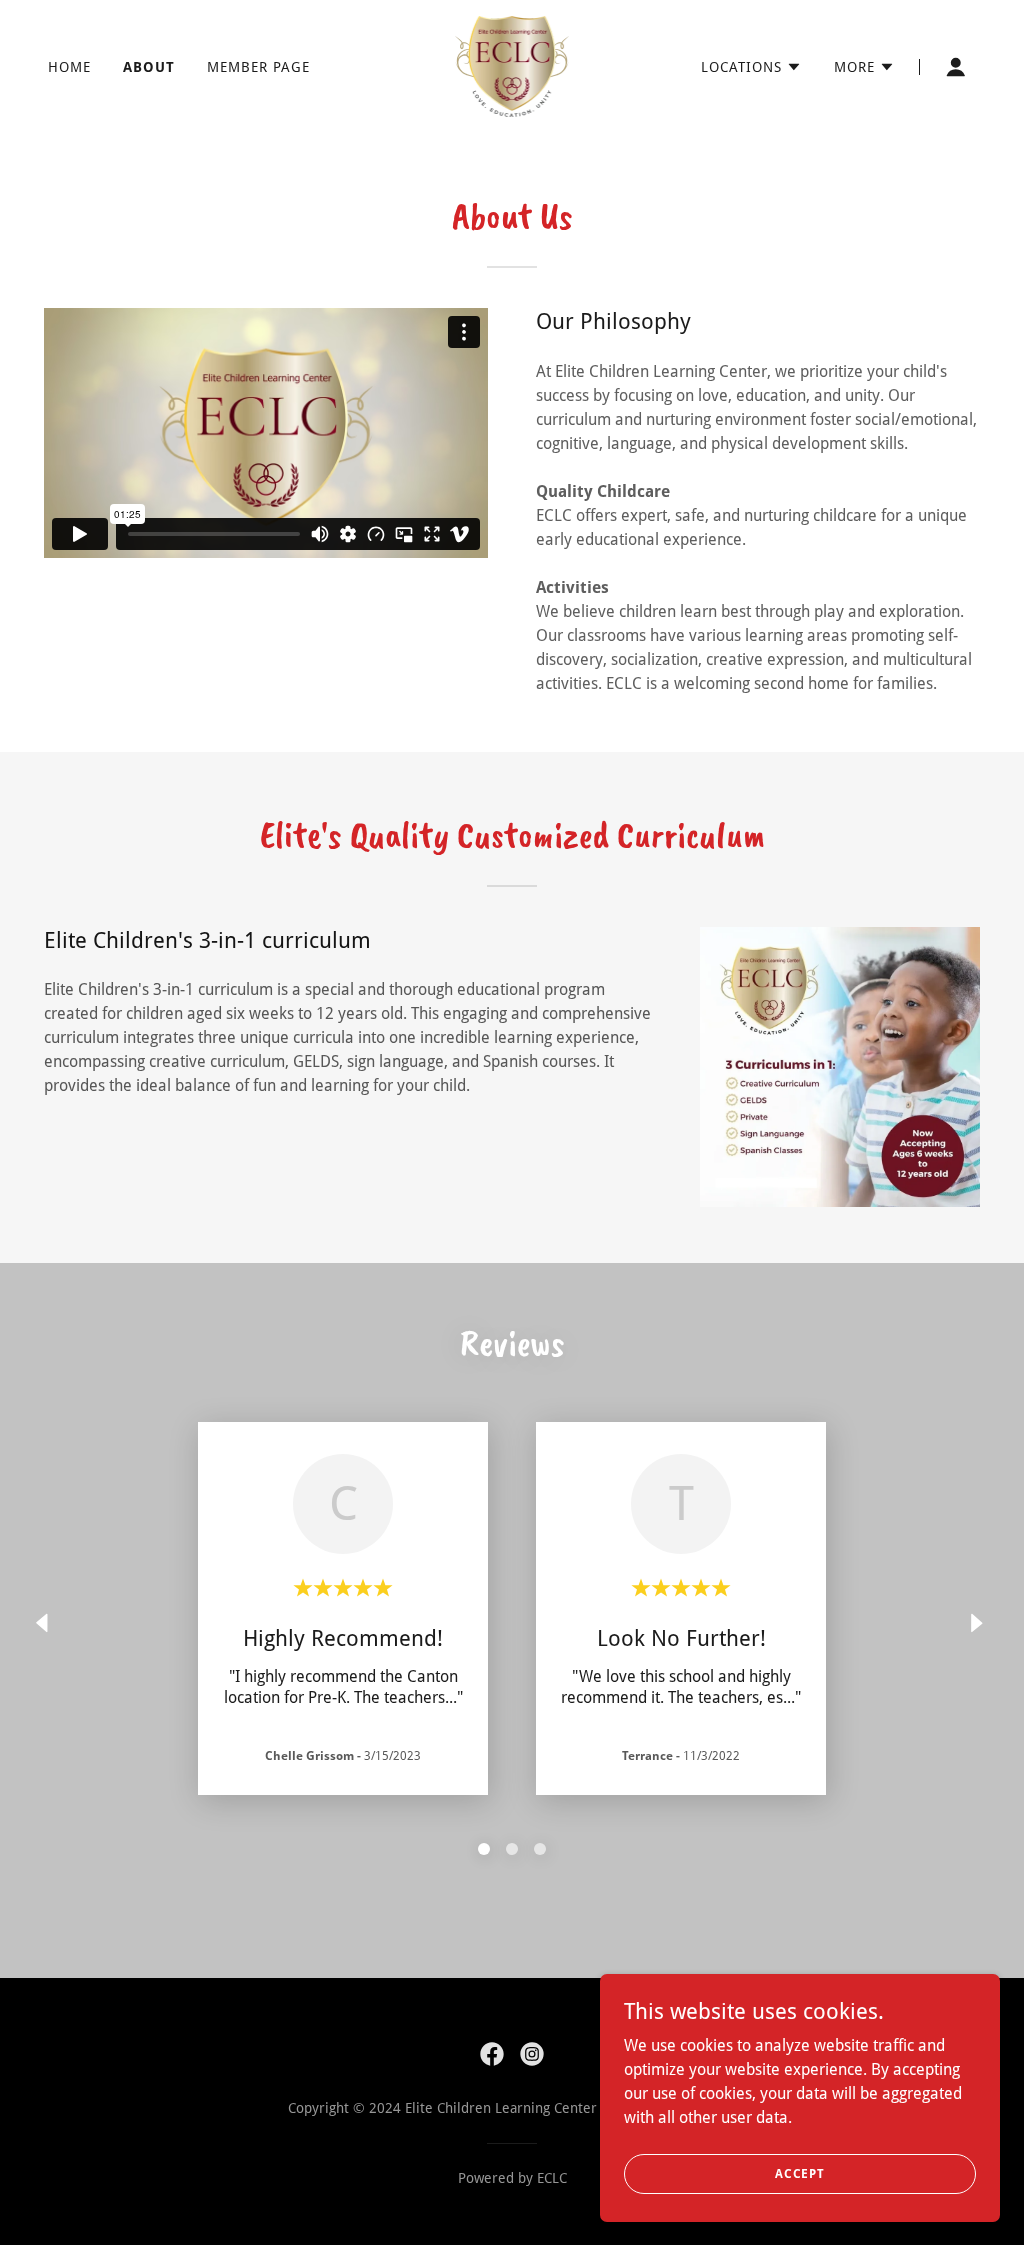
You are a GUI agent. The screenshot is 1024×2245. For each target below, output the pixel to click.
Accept (800, 2173)
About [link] (149, 67)
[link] (512, 65)
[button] (751, 67)
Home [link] (69, 67)
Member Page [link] (258, 67)
